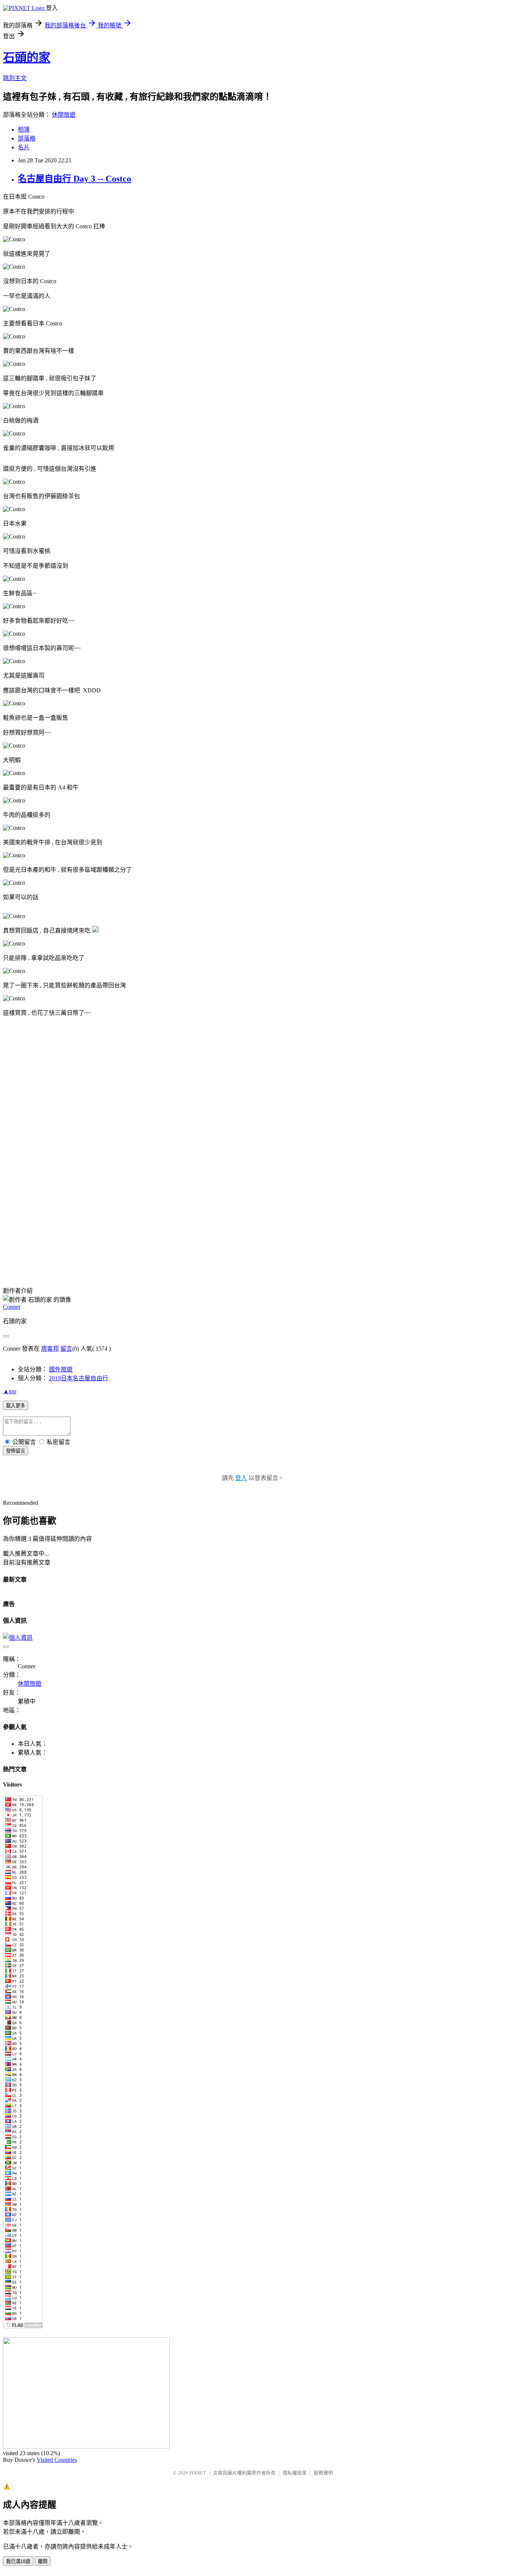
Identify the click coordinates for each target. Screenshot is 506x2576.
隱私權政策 (295, 2473)
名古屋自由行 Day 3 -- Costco (74, 179)
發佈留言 (16, 1451)
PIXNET (198, 2473)
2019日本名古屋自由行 (79, 1378)
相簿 (24, 130)
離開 (43, 2561)
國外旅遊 (61, 1369)
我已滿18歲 (18, 2561)
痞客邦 (50, 1349)
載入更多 (16, 1406)
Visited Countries (57, 2460)
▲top (10, 1391)
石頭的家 (27, 57)
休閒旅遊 (64, 115)
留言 (66, 1349)
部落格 (27, 138)
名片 (24, 147)
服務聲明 (323, 2473)
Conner (12, 1307)
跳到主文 (15, 78)
